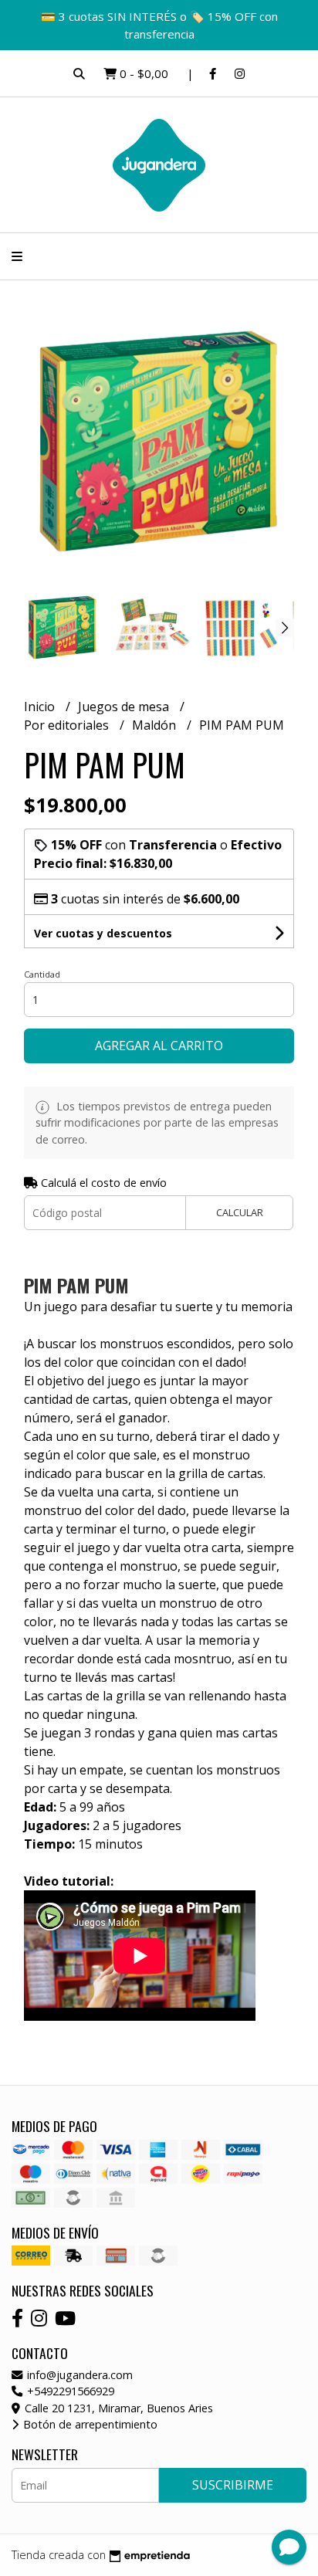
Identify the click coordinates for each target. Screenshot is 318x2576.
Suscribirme (233, 2485)
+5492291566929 (69, 2391)
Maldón (156, 725)
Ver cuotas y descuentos (103, 933)
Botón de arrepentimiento (89, 2424)
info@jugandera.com (78, 2375)
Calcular (240, 1212)
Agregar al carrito (159, 1046)
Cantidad (42, 974)
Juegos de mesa (125, 707)
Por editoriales (68, 725)
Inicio (41, 707)
